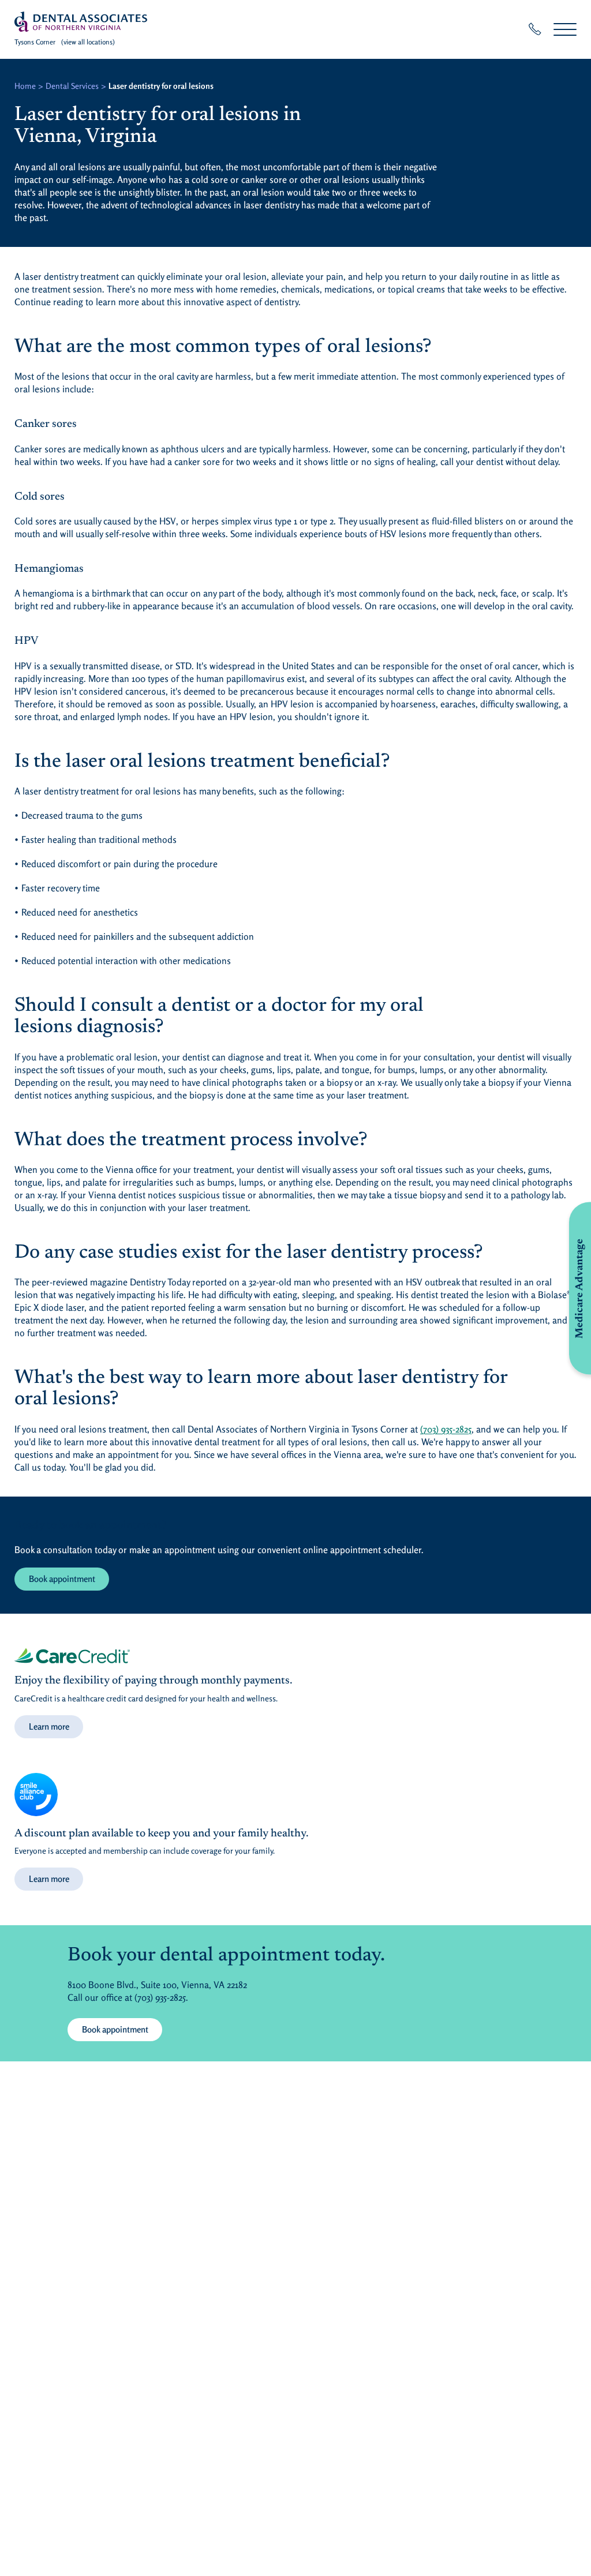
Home (25, 86)
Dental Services (72, 86)
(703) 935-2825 (446, 1429)
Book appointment (62, 1579)
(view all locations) (88, 42)
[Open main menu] (565, 29)
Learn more (49, 1726)
